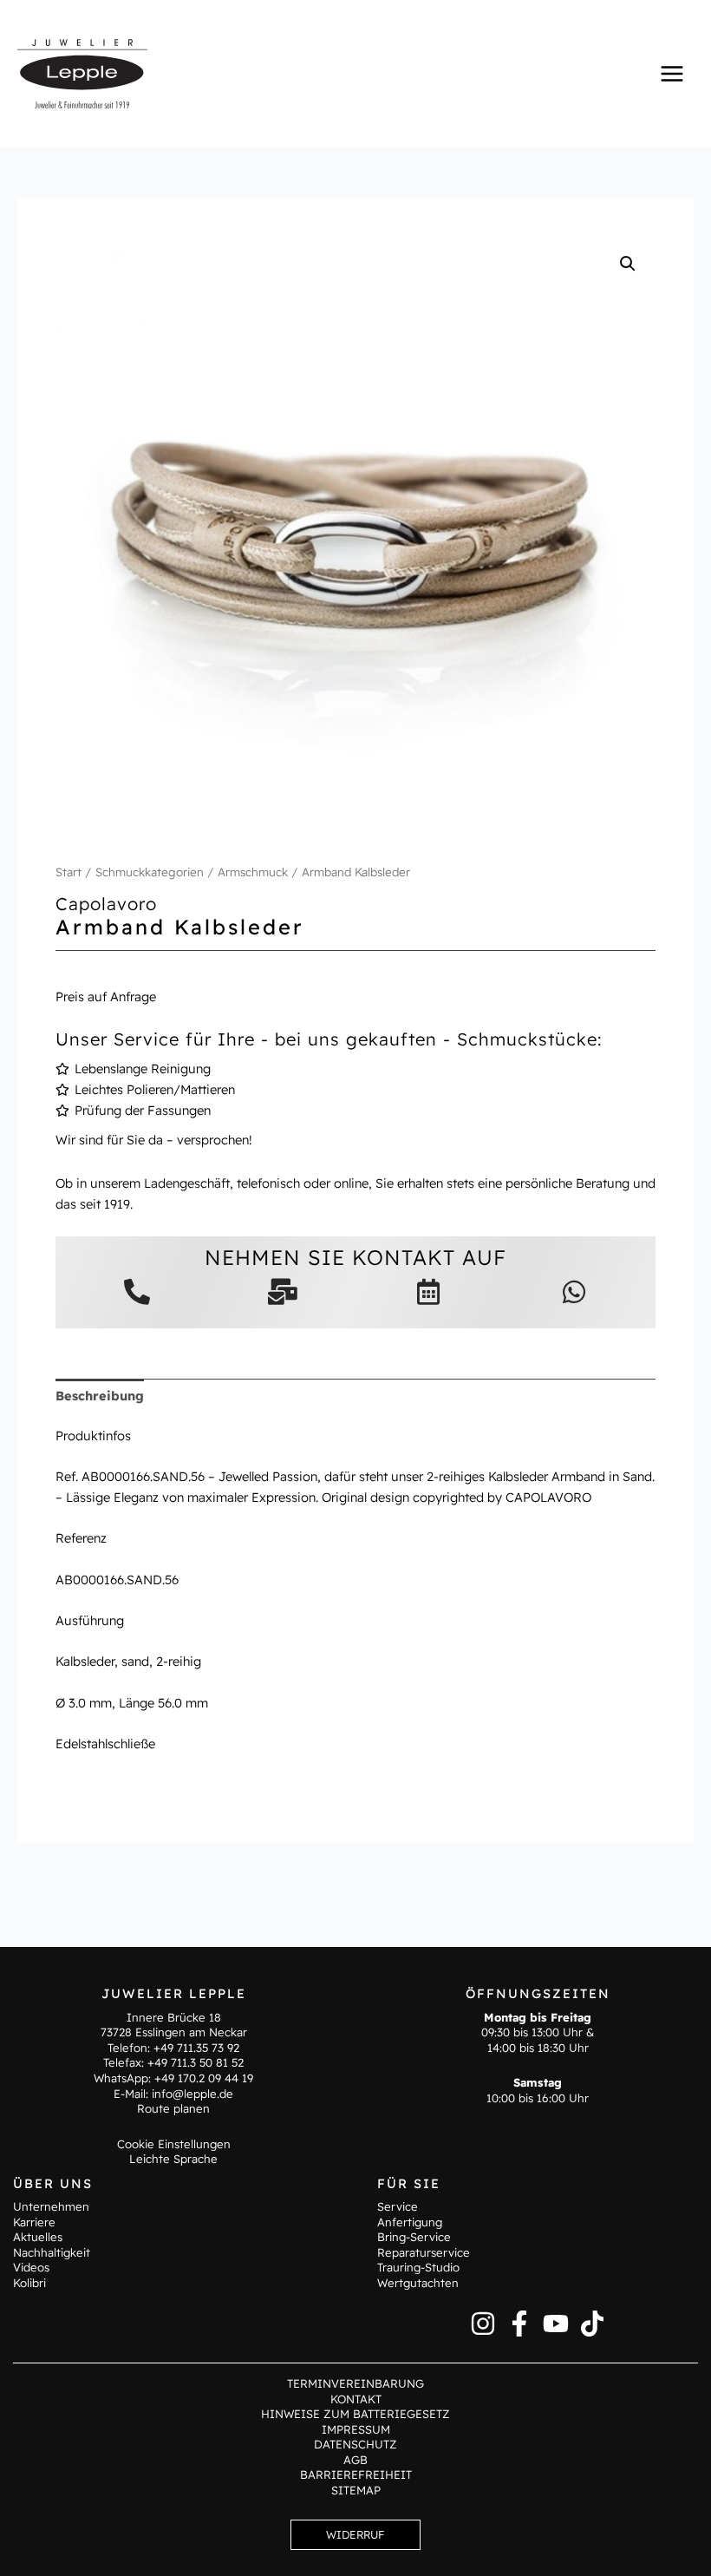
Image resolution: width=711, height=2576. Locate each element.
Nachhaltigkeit (52, 2252)
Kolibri (29, 2283)
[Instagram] (483, 2324)
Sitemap (356, 2490)
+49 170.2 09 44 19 (204, 2078)
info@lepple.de (192, 2094)
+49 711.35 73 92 (196, 2048)
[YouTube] (556, 2324)
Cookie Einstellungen (174, 2144)
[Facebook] (519, 2324)
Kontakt (356, 2399)
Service (398, 2206)
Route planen (173, 2108)
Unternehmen (51, 2206)
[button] (628, 264)
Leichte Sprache (173, 2159)
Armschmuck (253, 872)
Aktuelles (38, 2237)
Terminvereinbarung (355, 2383)
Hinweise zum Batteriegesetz (355, 2414)
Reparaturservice (424, 2252)
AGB (355, 2460)
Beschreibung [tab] (100, 1396)
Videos (31, 2267)
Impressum (356, 2429)
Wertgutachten (418, 2283)
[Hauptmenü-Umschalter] (672, 73)
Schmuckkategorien (150, 872)
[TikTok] (592, 2324)
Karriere (34, 2222)
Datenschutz (355, 2444)
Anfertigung (410, 2222)
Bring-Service (414, 2237)
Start (68, 872)
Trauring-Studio (418, 2267)
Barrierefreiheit (356, 2474)
